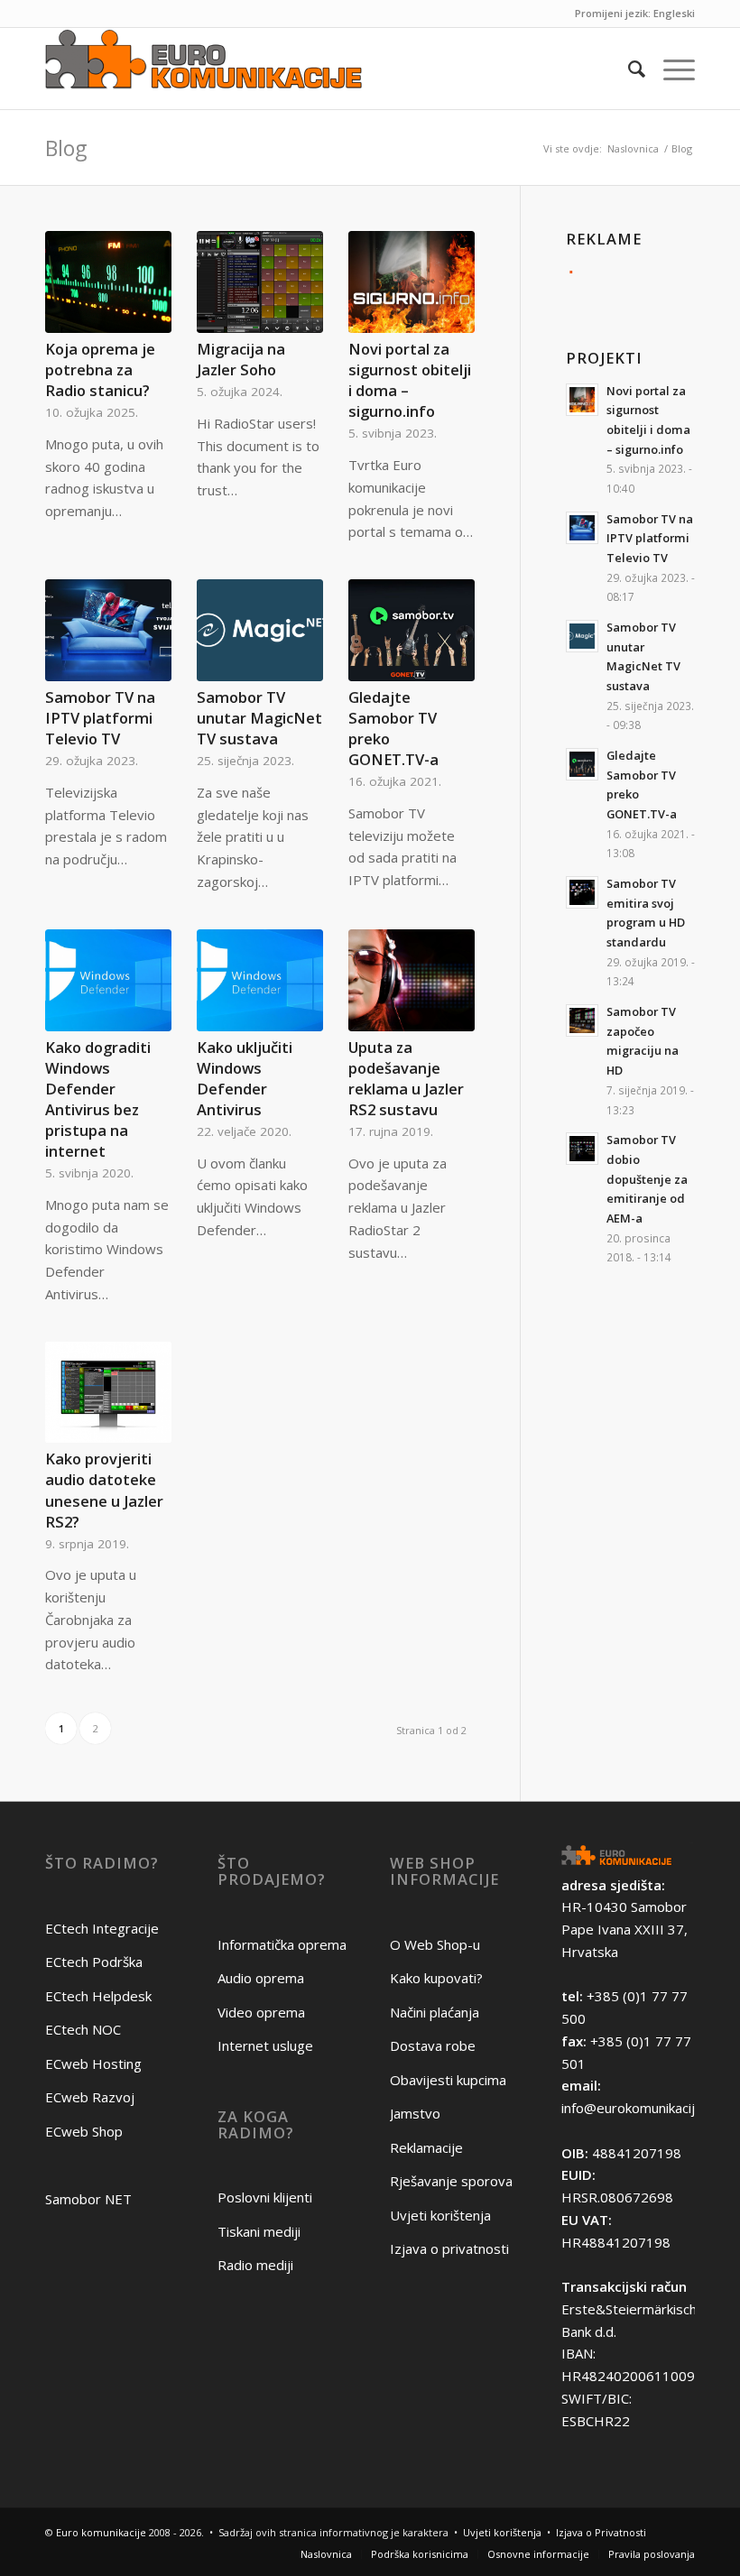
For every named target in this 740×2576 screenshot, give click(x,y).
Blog (66, 148)
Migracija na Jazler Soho (241, 359)
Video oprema (261, 2012)
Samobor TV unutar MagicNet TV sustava (259, 718)
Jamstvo (415, 2113)
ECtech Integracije (102, 1928)
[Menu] (670, 69)
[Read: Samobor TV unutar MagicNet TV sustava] (582, 636)
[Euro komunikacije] (203, 69)
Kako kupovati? (436, 1978)
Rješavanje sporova (451, 2181)
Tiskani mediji (259, 2231)
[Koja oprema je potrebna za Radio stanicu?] (108, 282)
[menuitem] (628, 69)
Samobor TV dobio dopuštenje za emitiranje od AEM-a (647, 1179)
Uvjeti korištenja (440, 2215)
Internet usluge (265, 2045)
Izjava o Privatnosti (601, 2532)
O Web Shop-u (435, 1944)
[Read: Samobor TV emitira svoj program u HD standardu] (582, 892)
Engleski (674, 13)
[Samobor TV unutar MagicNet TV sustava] (260, 630)
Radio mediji (255, 2265)
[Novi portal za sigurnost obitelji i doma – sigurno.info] (412, 282)
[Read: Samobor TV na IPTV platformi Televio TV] (582, 528)
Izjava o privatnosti (449, 2248)
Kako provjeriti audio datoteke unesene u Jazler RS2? (104, 1490)
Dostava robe (433, 2045)
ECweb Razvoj (90, 2097)
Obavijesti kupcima (448, 2080)
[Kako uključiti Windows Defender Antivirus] (260, 980)
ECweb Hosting (93, 2064)
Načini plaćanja (435, 2012)
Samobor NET (88, 2199)
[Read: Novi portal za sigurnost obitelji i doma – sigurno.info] (582, 400)
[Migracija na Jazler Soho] (260, 282)
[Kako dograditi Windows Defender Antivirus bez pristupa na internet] (108, 980)
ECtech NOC (83, 2029)
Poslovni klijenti (265, 2197)
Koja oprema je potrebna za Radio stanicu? (100, 369)
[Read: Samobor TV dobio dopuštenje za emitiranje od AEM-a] (582, 1149)
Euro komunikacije (101, 2532)
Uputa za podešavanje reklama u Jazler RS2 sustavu (406, 1078)
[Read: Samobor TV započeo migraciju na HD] (582, 1020)
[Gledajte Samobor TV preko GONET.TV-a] (412, 630)
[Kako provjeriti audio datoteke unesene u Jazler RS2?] (108, 1393)
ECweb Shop (84, 2131)
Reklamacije (426, 2147)
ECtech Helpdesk (98, 1996)
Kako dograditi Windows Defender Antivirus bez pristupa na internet (98, 1099)
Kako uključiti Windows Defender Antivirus (245, 1078)
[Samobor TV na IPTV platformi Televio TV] (108, 630)
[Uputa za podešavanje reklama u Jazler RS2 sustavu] (412, 980)
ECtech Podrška (94, 1962)
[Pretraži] (628, 69)
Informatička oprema (282, 1944)
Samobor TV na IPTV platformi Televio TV (100, 718)
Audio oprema (261, 1978)
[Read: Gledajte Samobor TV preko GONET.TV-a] (582, 764)
